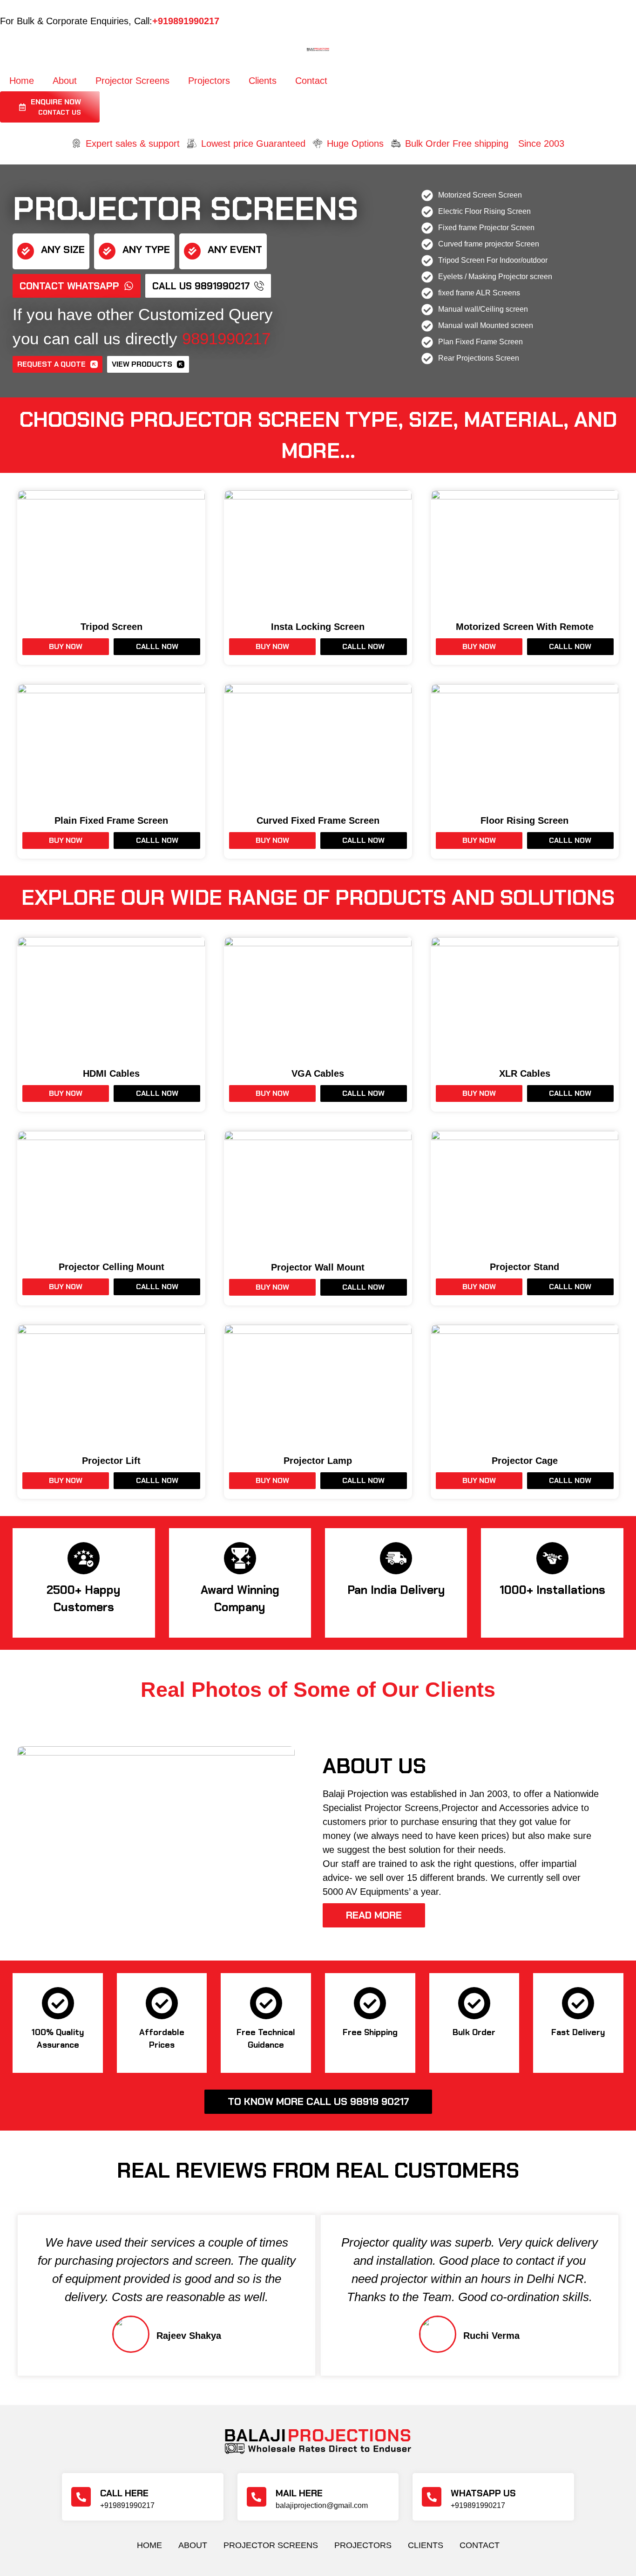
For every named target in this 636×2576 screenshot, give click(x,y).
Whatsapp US (483, 2493)
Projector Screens (132, 81)
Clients (263, 81)
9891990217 (226, 338)
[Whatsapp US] (432, 2497)
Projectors (209, 81)
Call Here (124, 2493)
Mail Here (299, 2493)
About (65, 81)
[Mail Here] (257, 2497)
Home (22, 81)
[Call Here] (81, 2497)
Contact (311, 81)
